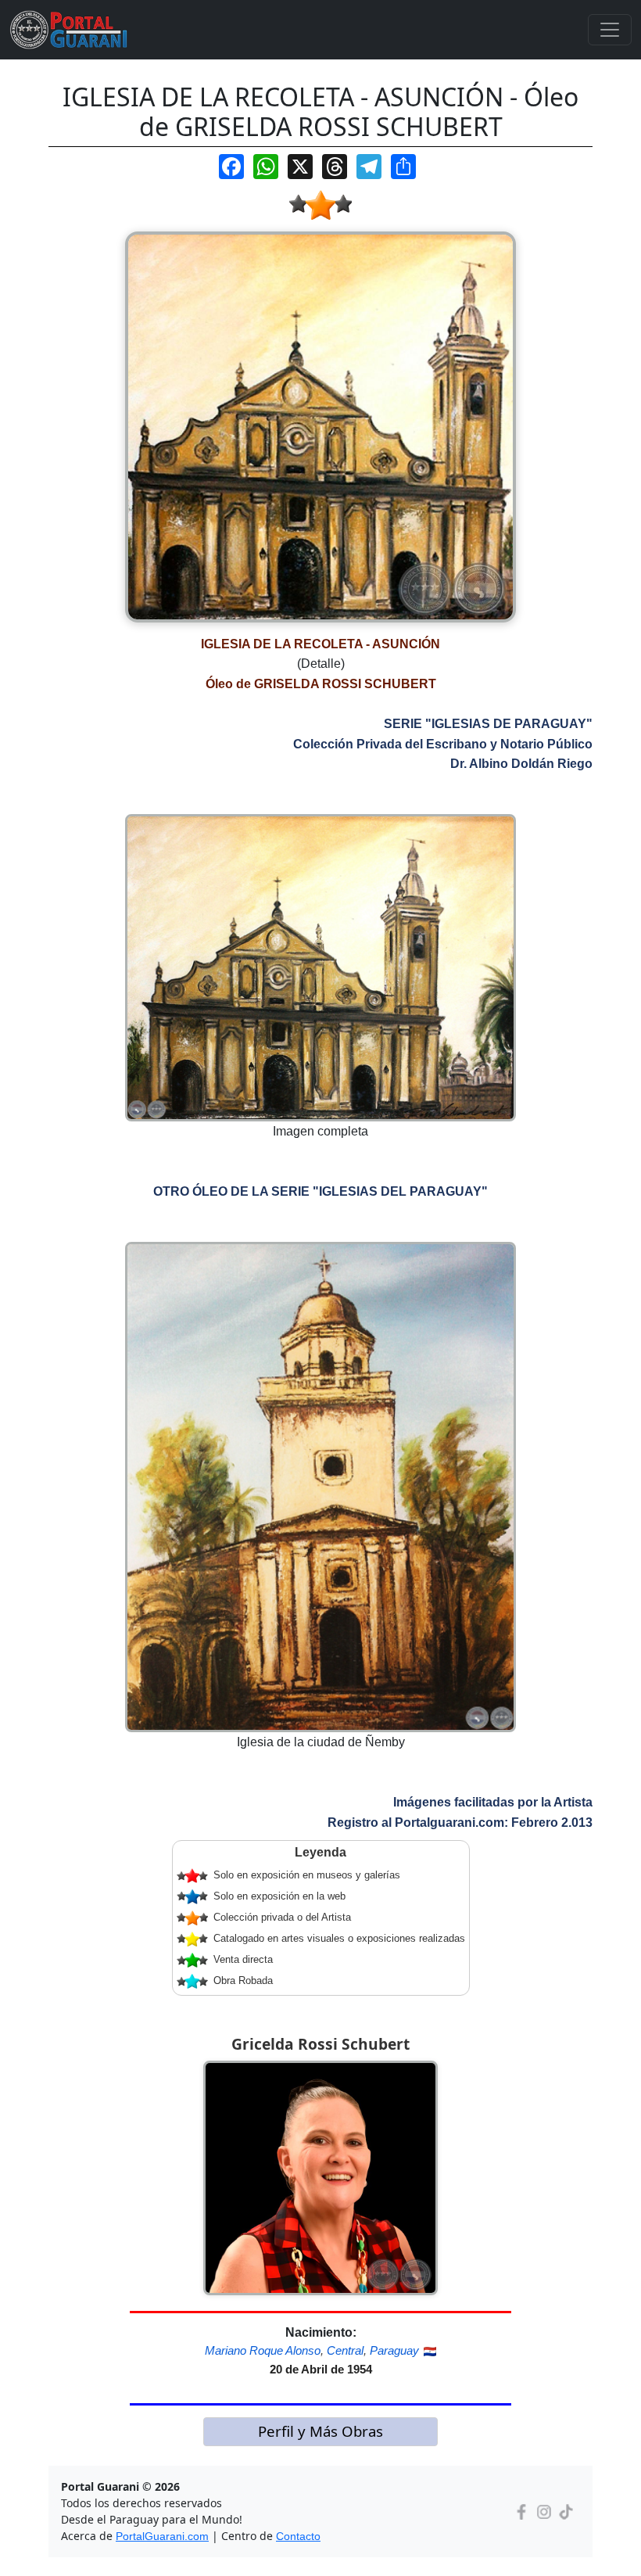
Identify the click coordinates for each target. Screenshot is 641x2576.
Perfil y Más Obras (320, 2431)
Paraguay (394, 2350)
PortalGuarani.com (162, 2536)
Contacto (298, 2536)
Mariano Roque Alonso (263, 2350)
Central (345, 2350)
